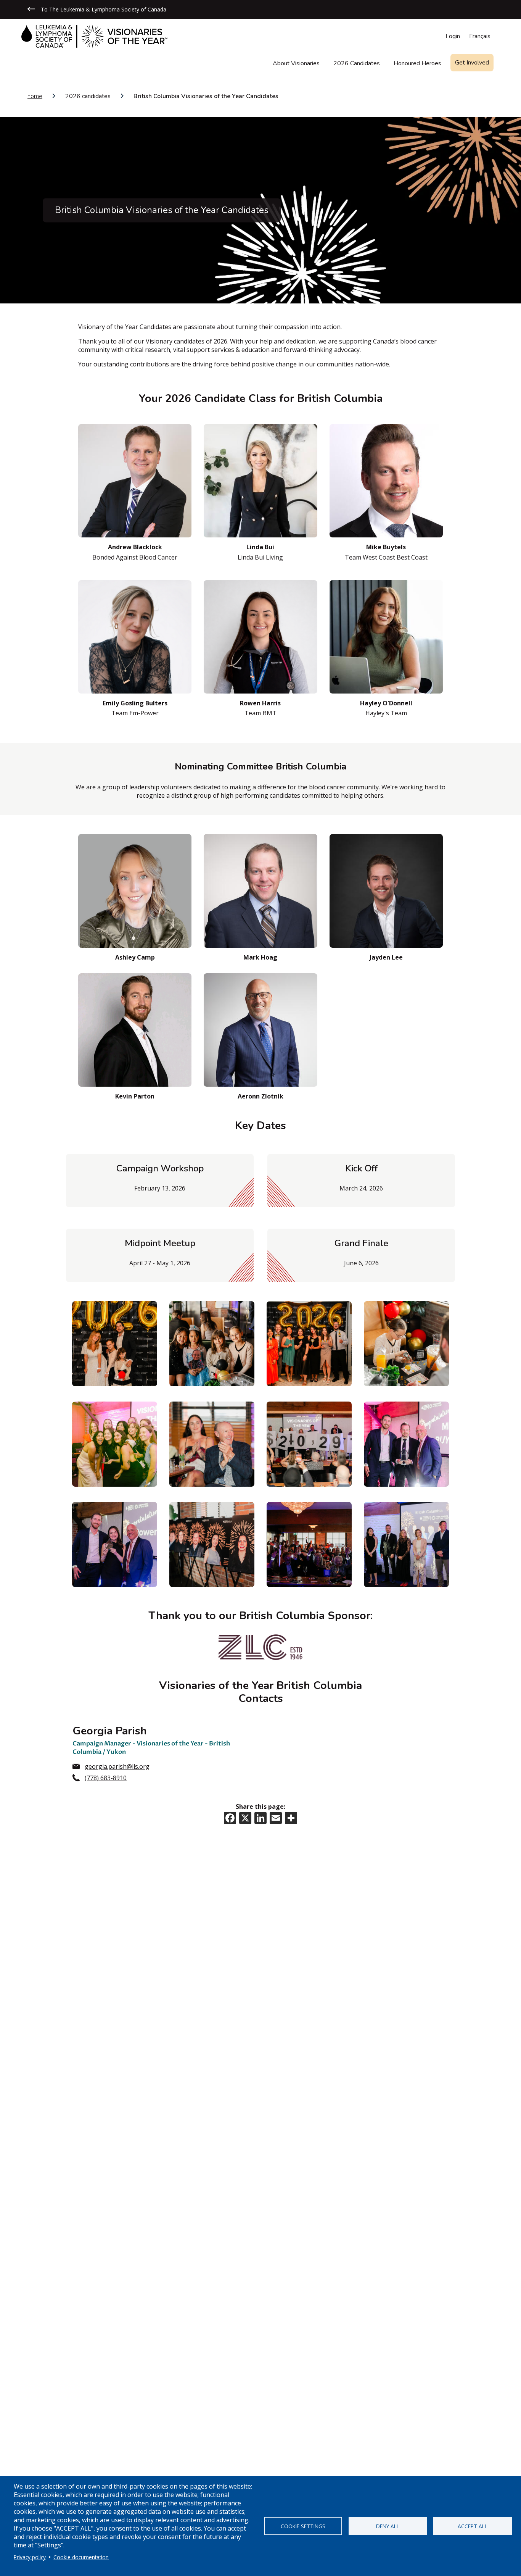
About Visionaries (296, 64)
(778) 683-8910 (106, 1778)
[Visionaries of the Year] (94, 36)
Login (453, 36)
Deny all (388, 2526)
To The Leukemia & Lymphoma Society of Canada (104, 9)
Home (35, 96)
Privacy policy (30, 2557)
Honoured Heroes (417, 64)
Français (480, 36)
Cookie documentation (81, 2557)
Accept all (473, 2526)
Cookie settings (303, 2526)
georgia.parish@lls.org (117, 1766)
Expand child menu (492, 66)
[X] (245, 1817)
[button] (115, 1344)
